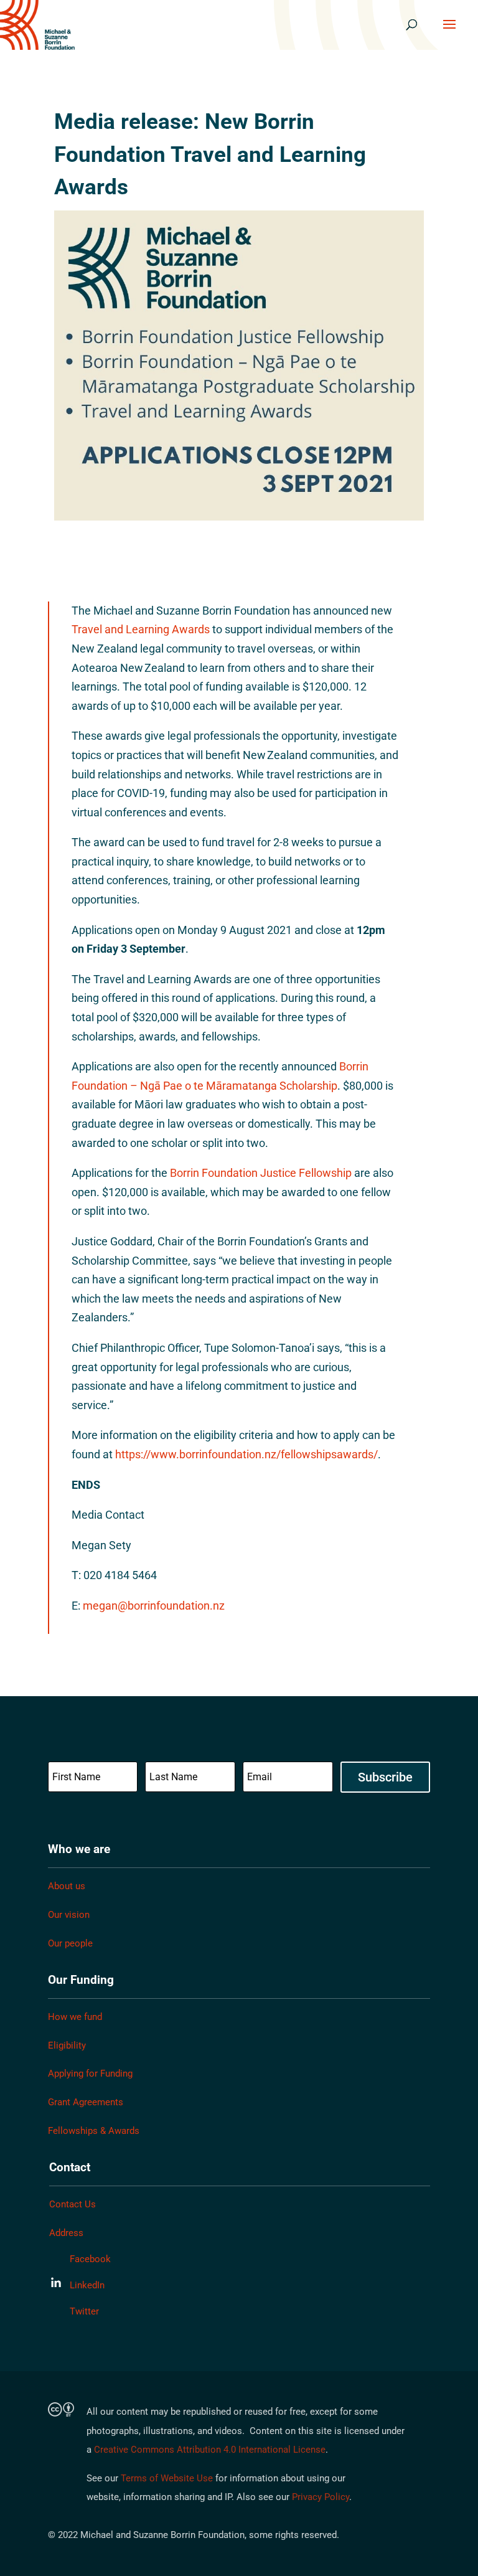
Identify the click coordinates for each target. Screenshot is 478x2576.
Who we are (79, 1849)
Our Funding (81, 1980)
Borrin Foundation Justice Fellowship (262, 1173)
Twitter (84, 2311)
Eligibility (67, 2045)
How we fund (75, 2017)
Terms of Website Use (167, 2478)
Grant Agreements (86, 2102)
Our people (70, 1943)
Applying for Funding (90, 2074)
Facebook (90, 2259)
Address (66, 2233)
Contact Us (73, 2204)
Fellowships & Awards (94, 2131)
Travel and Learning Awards (141, 629)
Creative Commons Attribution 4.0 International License (210, 2450)
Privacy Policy (321, 2497)
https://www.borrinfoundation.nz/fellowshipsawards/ (246, 1454)
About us (67, 1886)
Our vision (69, 1915)
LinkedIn (87, 2285)
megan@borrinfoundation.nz (154, 1606)
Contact (70, 2167)
